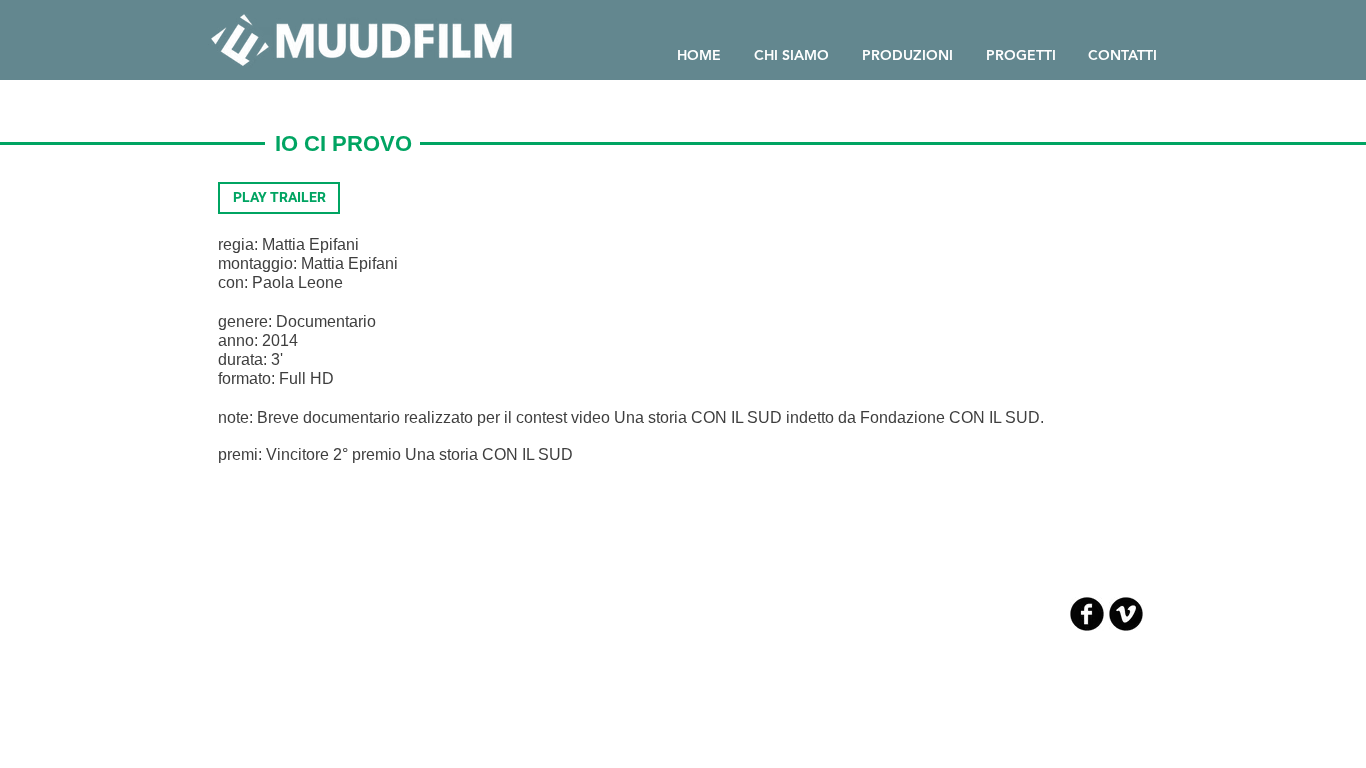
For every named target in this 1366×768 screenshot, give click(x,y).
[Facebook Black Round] (1087, 614)
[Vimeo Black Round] (1126, 614)
